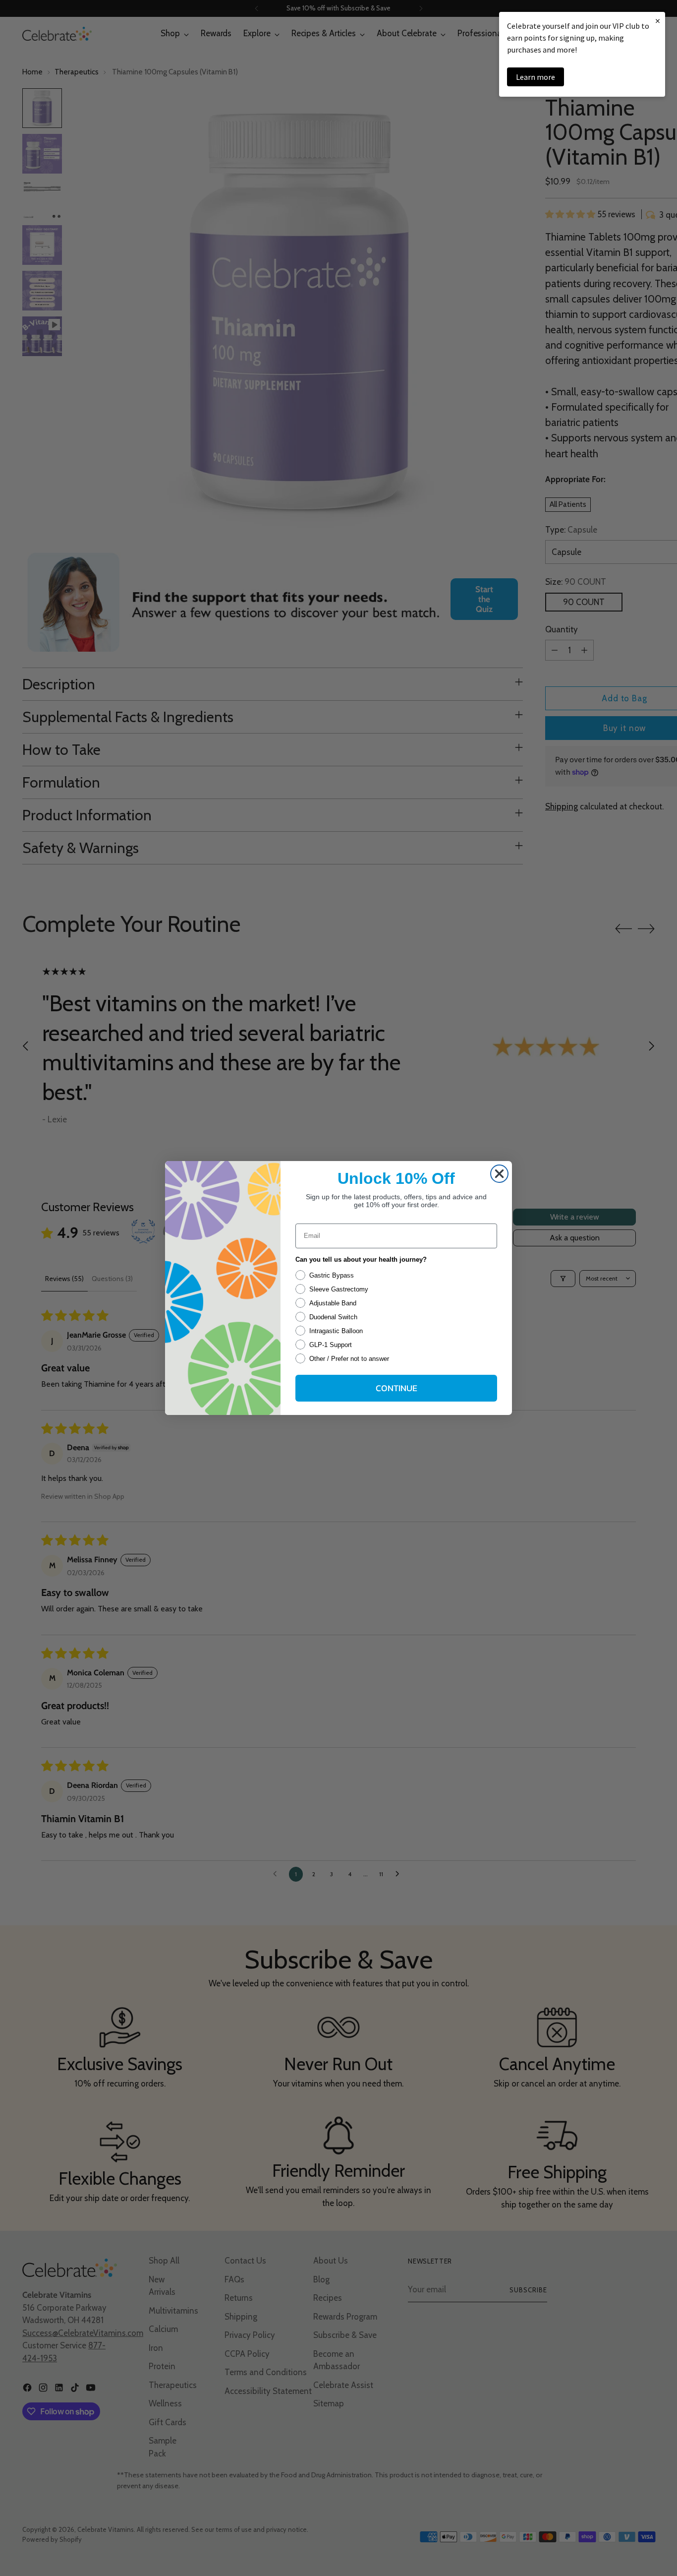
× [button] (658, 21)
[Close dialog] (499, 1174)
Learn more (536, 77)
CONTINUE (396, 1388)
